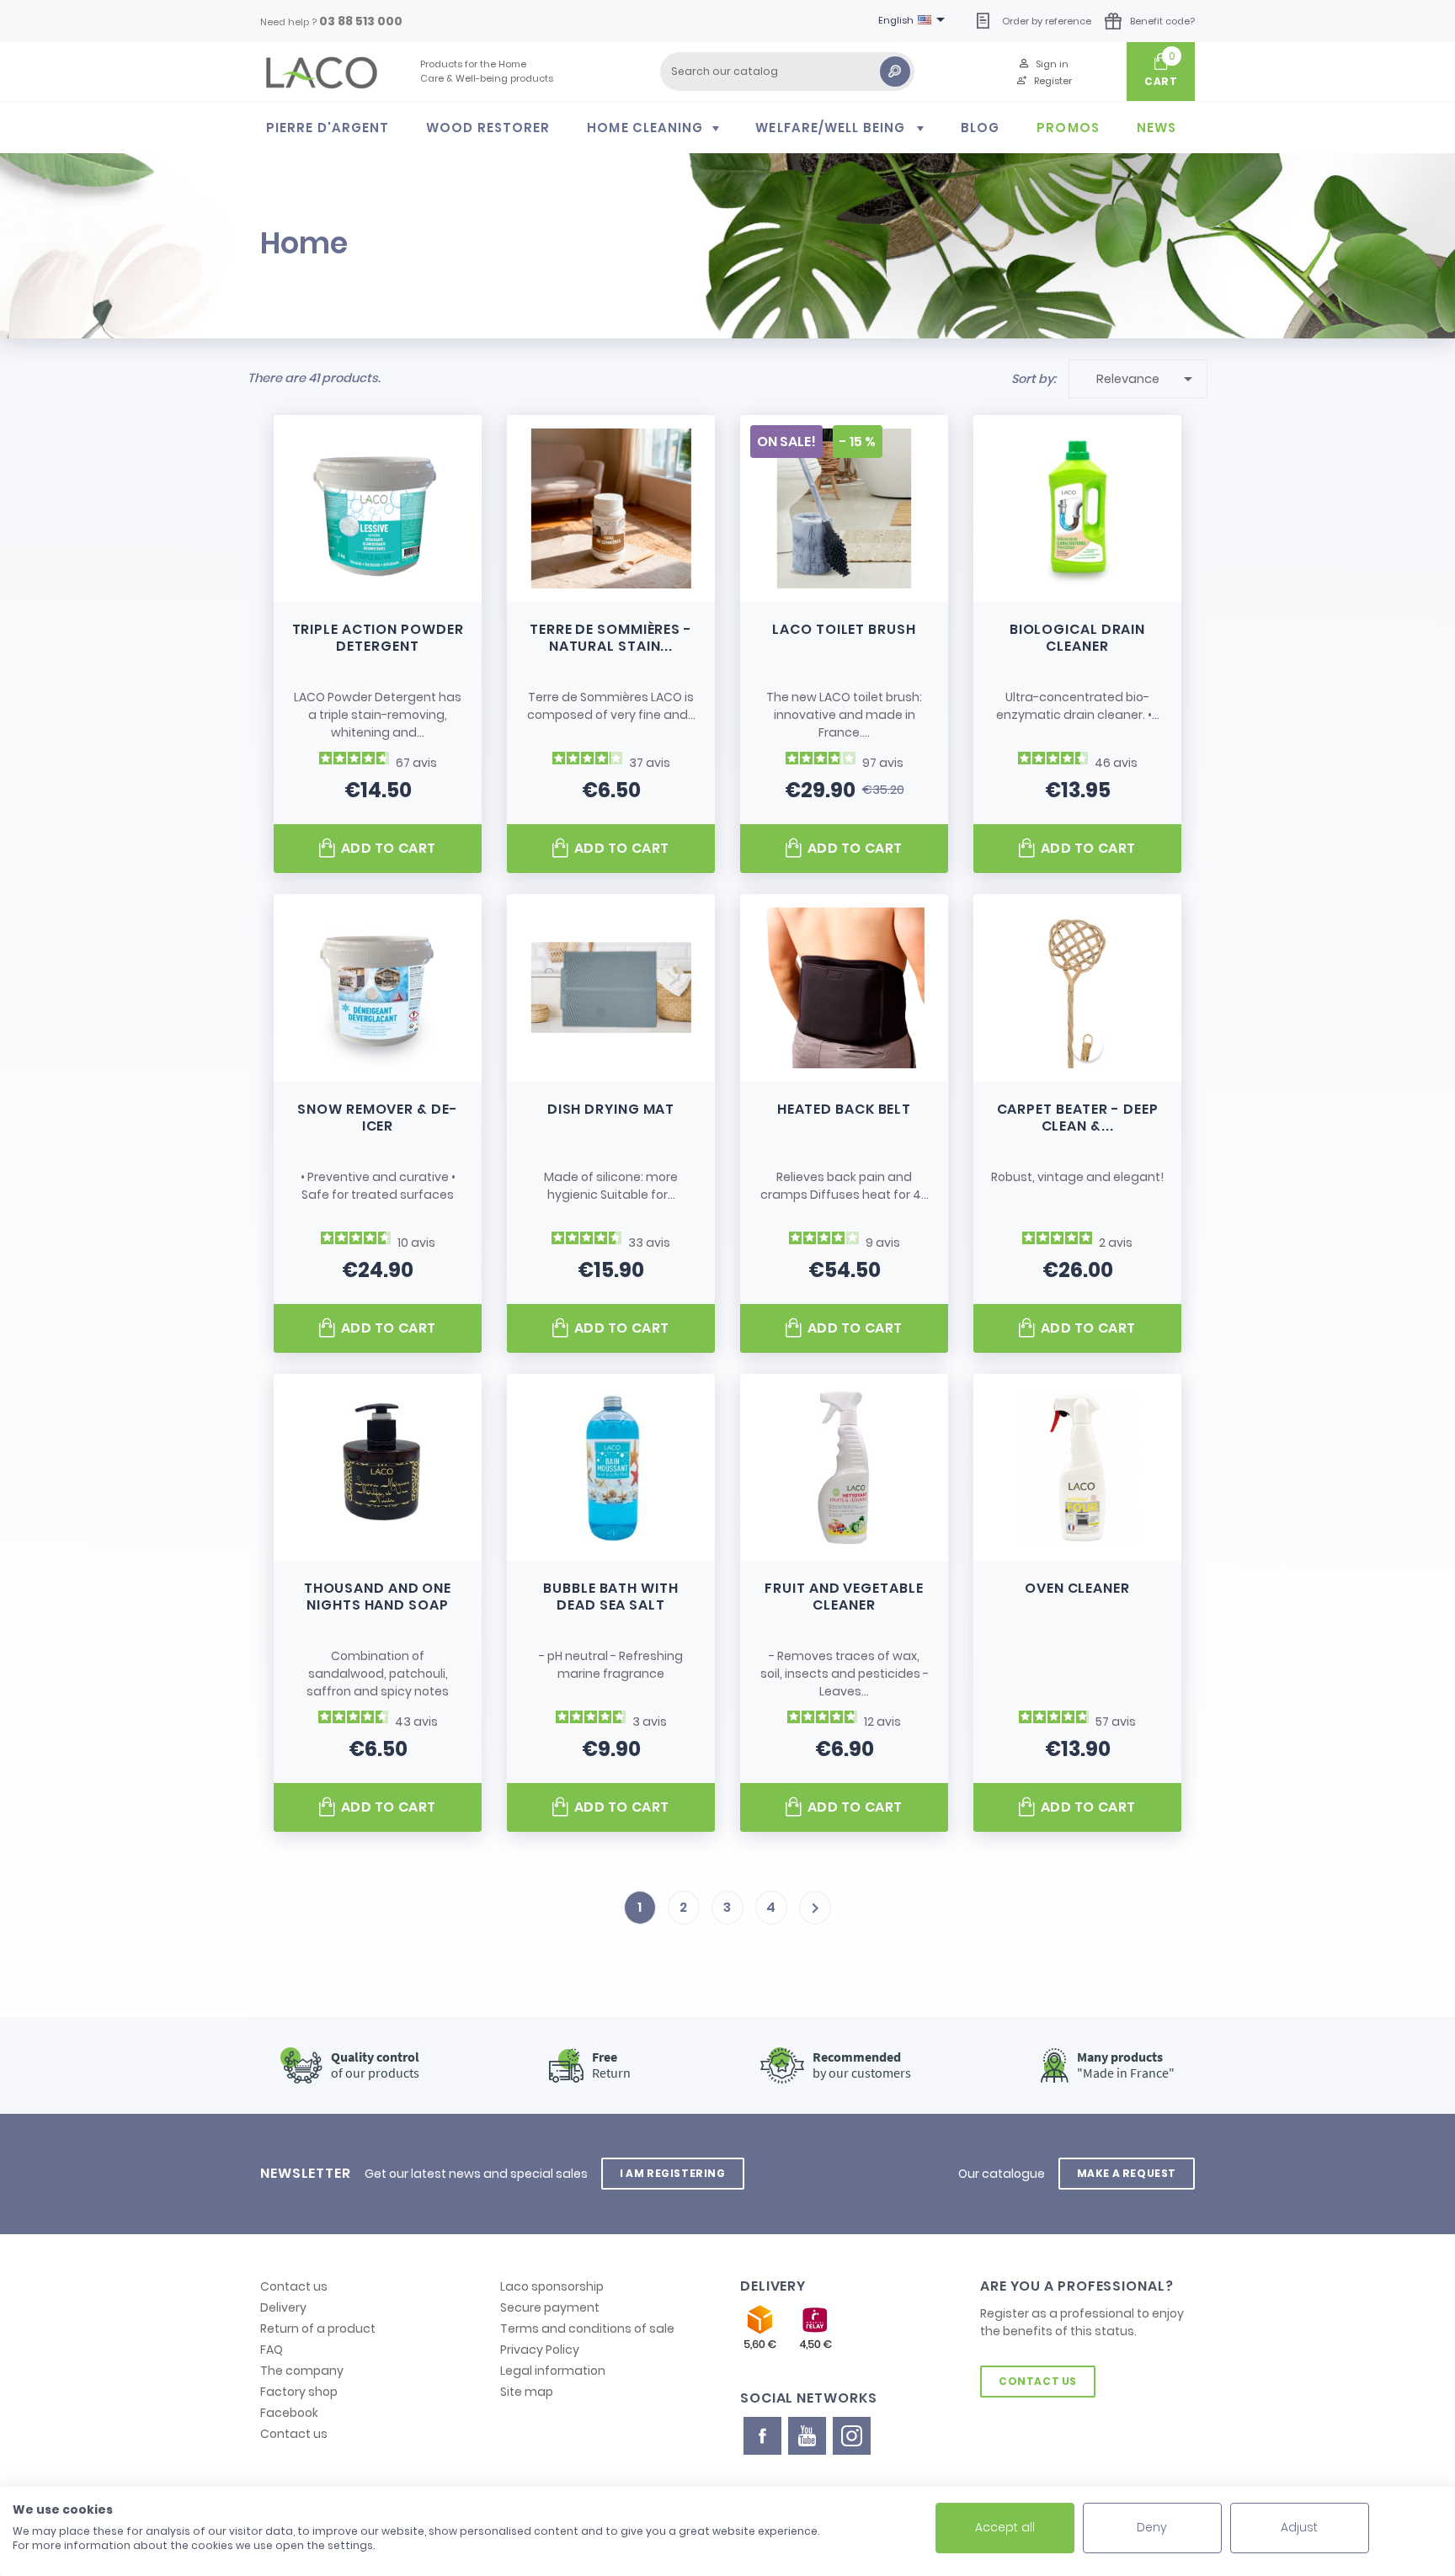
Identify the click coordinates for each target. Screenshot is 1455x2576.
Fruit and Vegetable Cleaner (844, 1597)
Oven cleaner (1077, 1588)
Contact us (294, 2286)
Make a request (1127, 2173)
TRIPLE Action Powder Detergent (378, 638)
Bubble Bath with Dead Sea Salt (610, 1597)
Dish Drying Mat (611, 1109)
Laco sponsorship (552, 2286)
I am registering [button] (673, 2173)
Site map (527, 2392)
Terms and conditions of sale (587, 2329)
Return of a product (318, 2329)
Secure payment (550, 2307)
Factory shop (299, 2392)
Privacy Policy (540, 2350)
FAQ (272, 2350)
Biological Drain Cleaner (1077, 638)
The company (302, 2371)
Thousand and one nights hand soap (378, 1597)
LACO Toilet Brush (844, 629)
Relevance (1147, 379)
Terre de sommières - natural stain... (611, 638)
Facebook (289, 2413)
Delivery (283, 2307)
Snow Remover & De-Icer (377, 1118)
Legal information (553, 2371)
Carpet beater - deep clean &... (1078, 1118)
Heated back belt (844, 1109)
